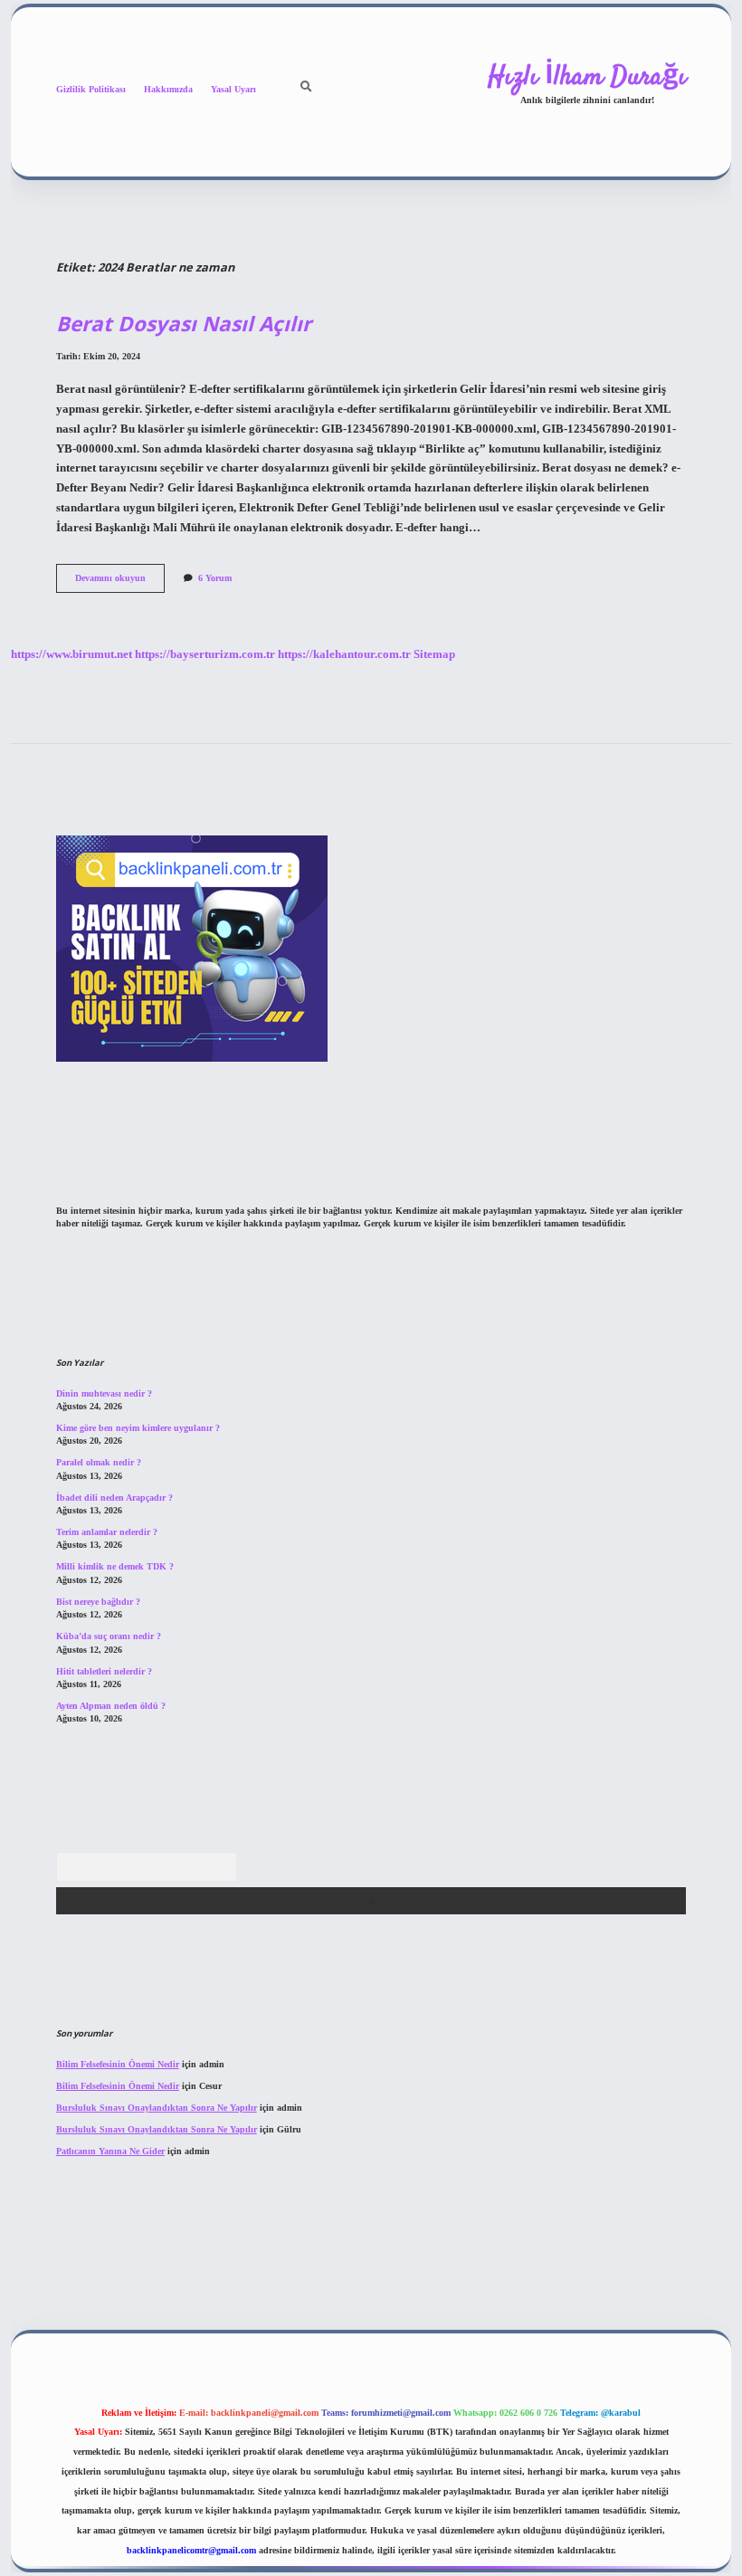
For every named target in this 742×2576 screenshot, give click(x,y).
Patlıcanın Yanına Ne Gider (110, 2151)
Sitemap (434, 654)
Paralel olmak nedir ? (99, 1462)
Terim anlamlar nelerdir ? (107, 1532)
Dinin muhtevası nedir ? (104, 1393)
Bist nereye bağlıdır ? (98, 1602)
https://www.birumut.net (71, 654)
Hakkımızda (168, 89)
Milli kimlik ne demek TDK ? (115, 1566)
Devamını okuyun (120, 582)
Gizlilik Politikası (91, 89)
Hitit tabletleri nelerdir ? (104, 1671)
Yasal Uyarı (233, 89)
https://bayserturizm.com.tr (205, 654)
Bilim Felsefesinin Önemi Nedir (118, 2064)
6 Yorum (215, 578)
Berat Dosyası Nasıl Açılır (184, 324)
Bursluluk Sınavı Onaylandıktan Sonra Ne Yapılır (157, 2108)
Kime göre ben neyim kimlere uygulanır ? (138, 1428)
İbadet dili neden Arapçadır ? (114, 1498)
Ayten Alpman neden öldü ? (111, 1706)
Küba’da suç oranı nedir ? (109, 1636)
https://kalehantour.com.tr (344, 654)
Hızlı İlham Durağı (587, 77)
